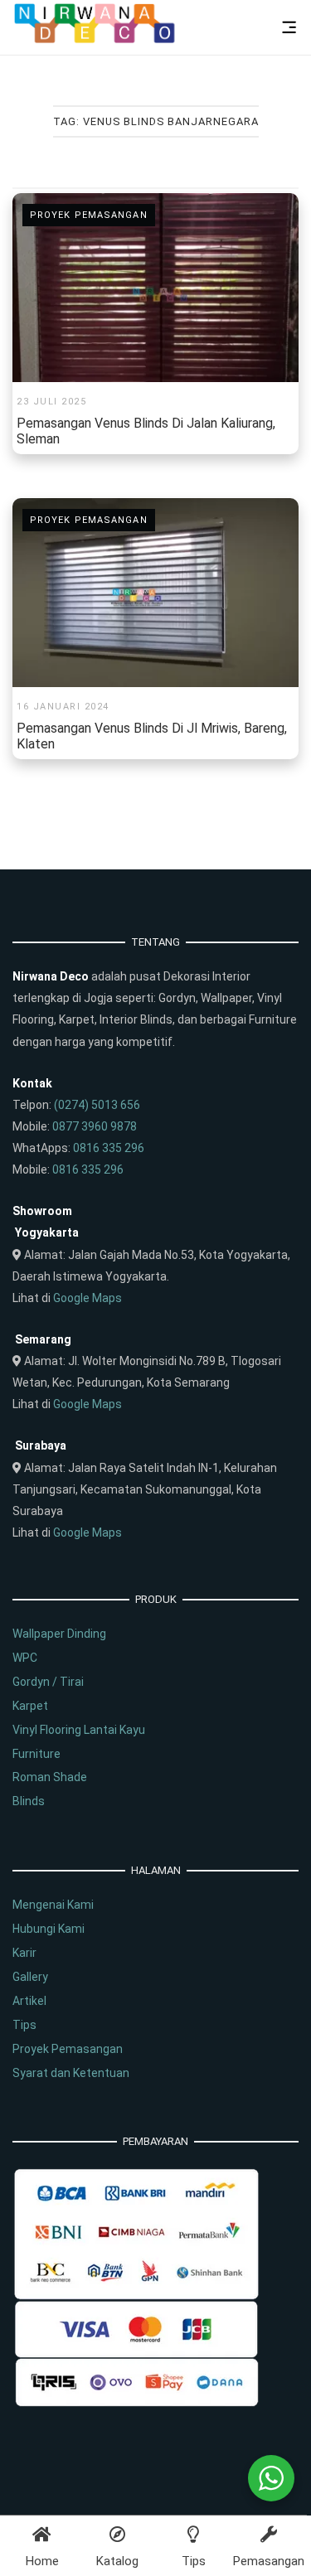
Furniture (36, 1754)
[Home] (95, 40)
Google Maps (87, 1298)
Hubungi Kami (49, 1929)
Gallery (30, 1977)
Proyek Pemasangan (89, 215)
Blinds (29, 1801)
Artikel (29, 2001)
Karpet (30, 1706)
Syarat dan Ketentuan (71, 2073)
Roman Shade (50, 1777)
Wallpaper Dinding (59, 1634)
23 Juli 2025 (51, 402)
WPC (25, 1658)
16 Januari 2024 (63, 707)
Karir (24, 1953)
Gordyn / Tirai (48, 1682)
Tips (24, 2025)
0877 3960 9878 (95, 1126)
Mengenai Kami (53, 1905)
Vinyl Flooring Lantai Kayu (79, 1730)
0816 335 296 (109, 1148)
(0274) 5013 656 (97, 1105)
